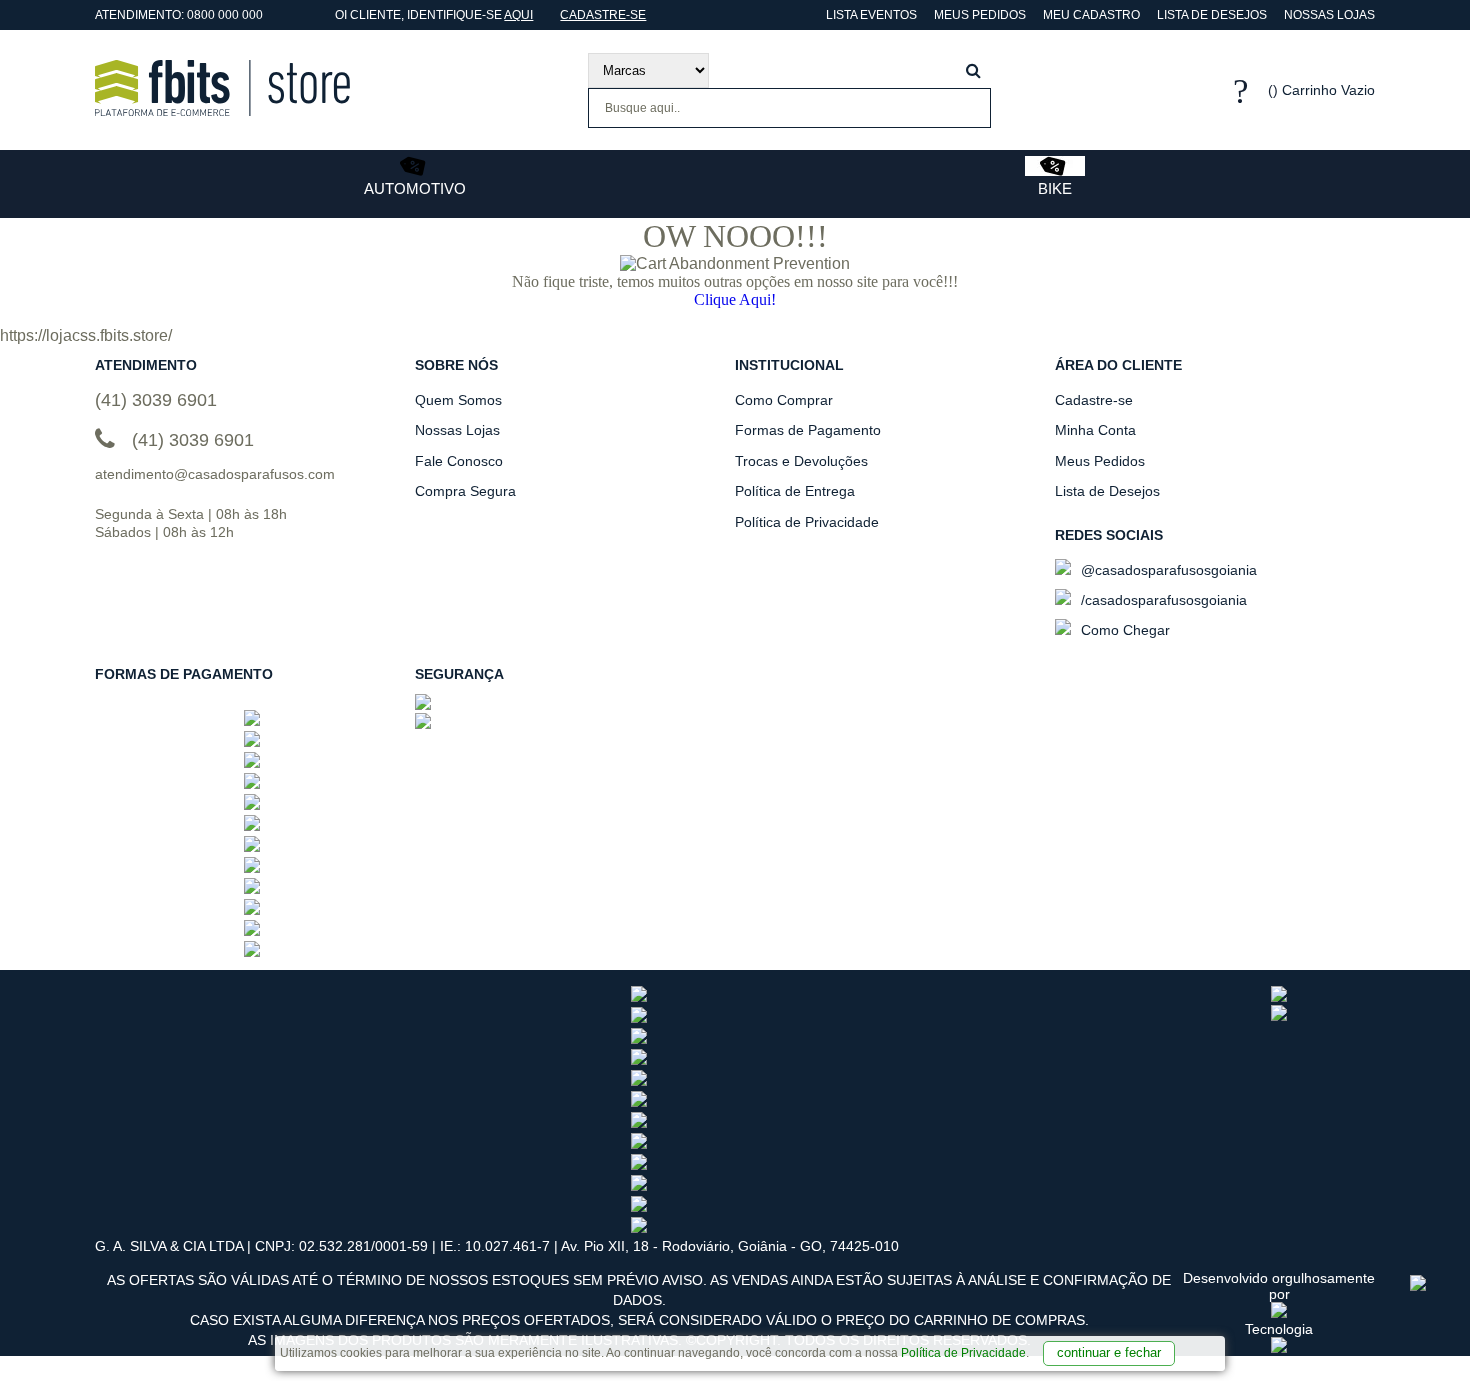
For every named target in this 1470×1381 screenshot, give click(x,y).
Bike (1055, 188)
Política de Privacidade (963, 1353)
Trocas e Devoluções (801, 461)
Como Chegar (1123, 630)
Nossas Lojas (1329, 15)
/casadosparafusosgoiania (1162, 600)
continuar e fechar (1109, 1352)
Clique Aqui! (735, 299)
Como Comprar (784, 400)
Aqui (518, 15)
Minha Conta (1095, 430)
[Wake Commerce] (1279, 1348)
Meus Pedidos (980, 15)
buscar (973, 70)
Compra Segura (465, 491)
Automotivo (415, 188)
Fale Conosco (459, 461)
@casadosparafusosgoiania (1167, 570)
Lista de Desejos (1212, 15)
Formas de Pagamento (808, 430)
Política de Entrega (795, 491)
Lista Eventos (870, 15)
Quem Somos (458, 400)
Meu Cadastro (1091, 15)
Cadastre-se (603, 15)
